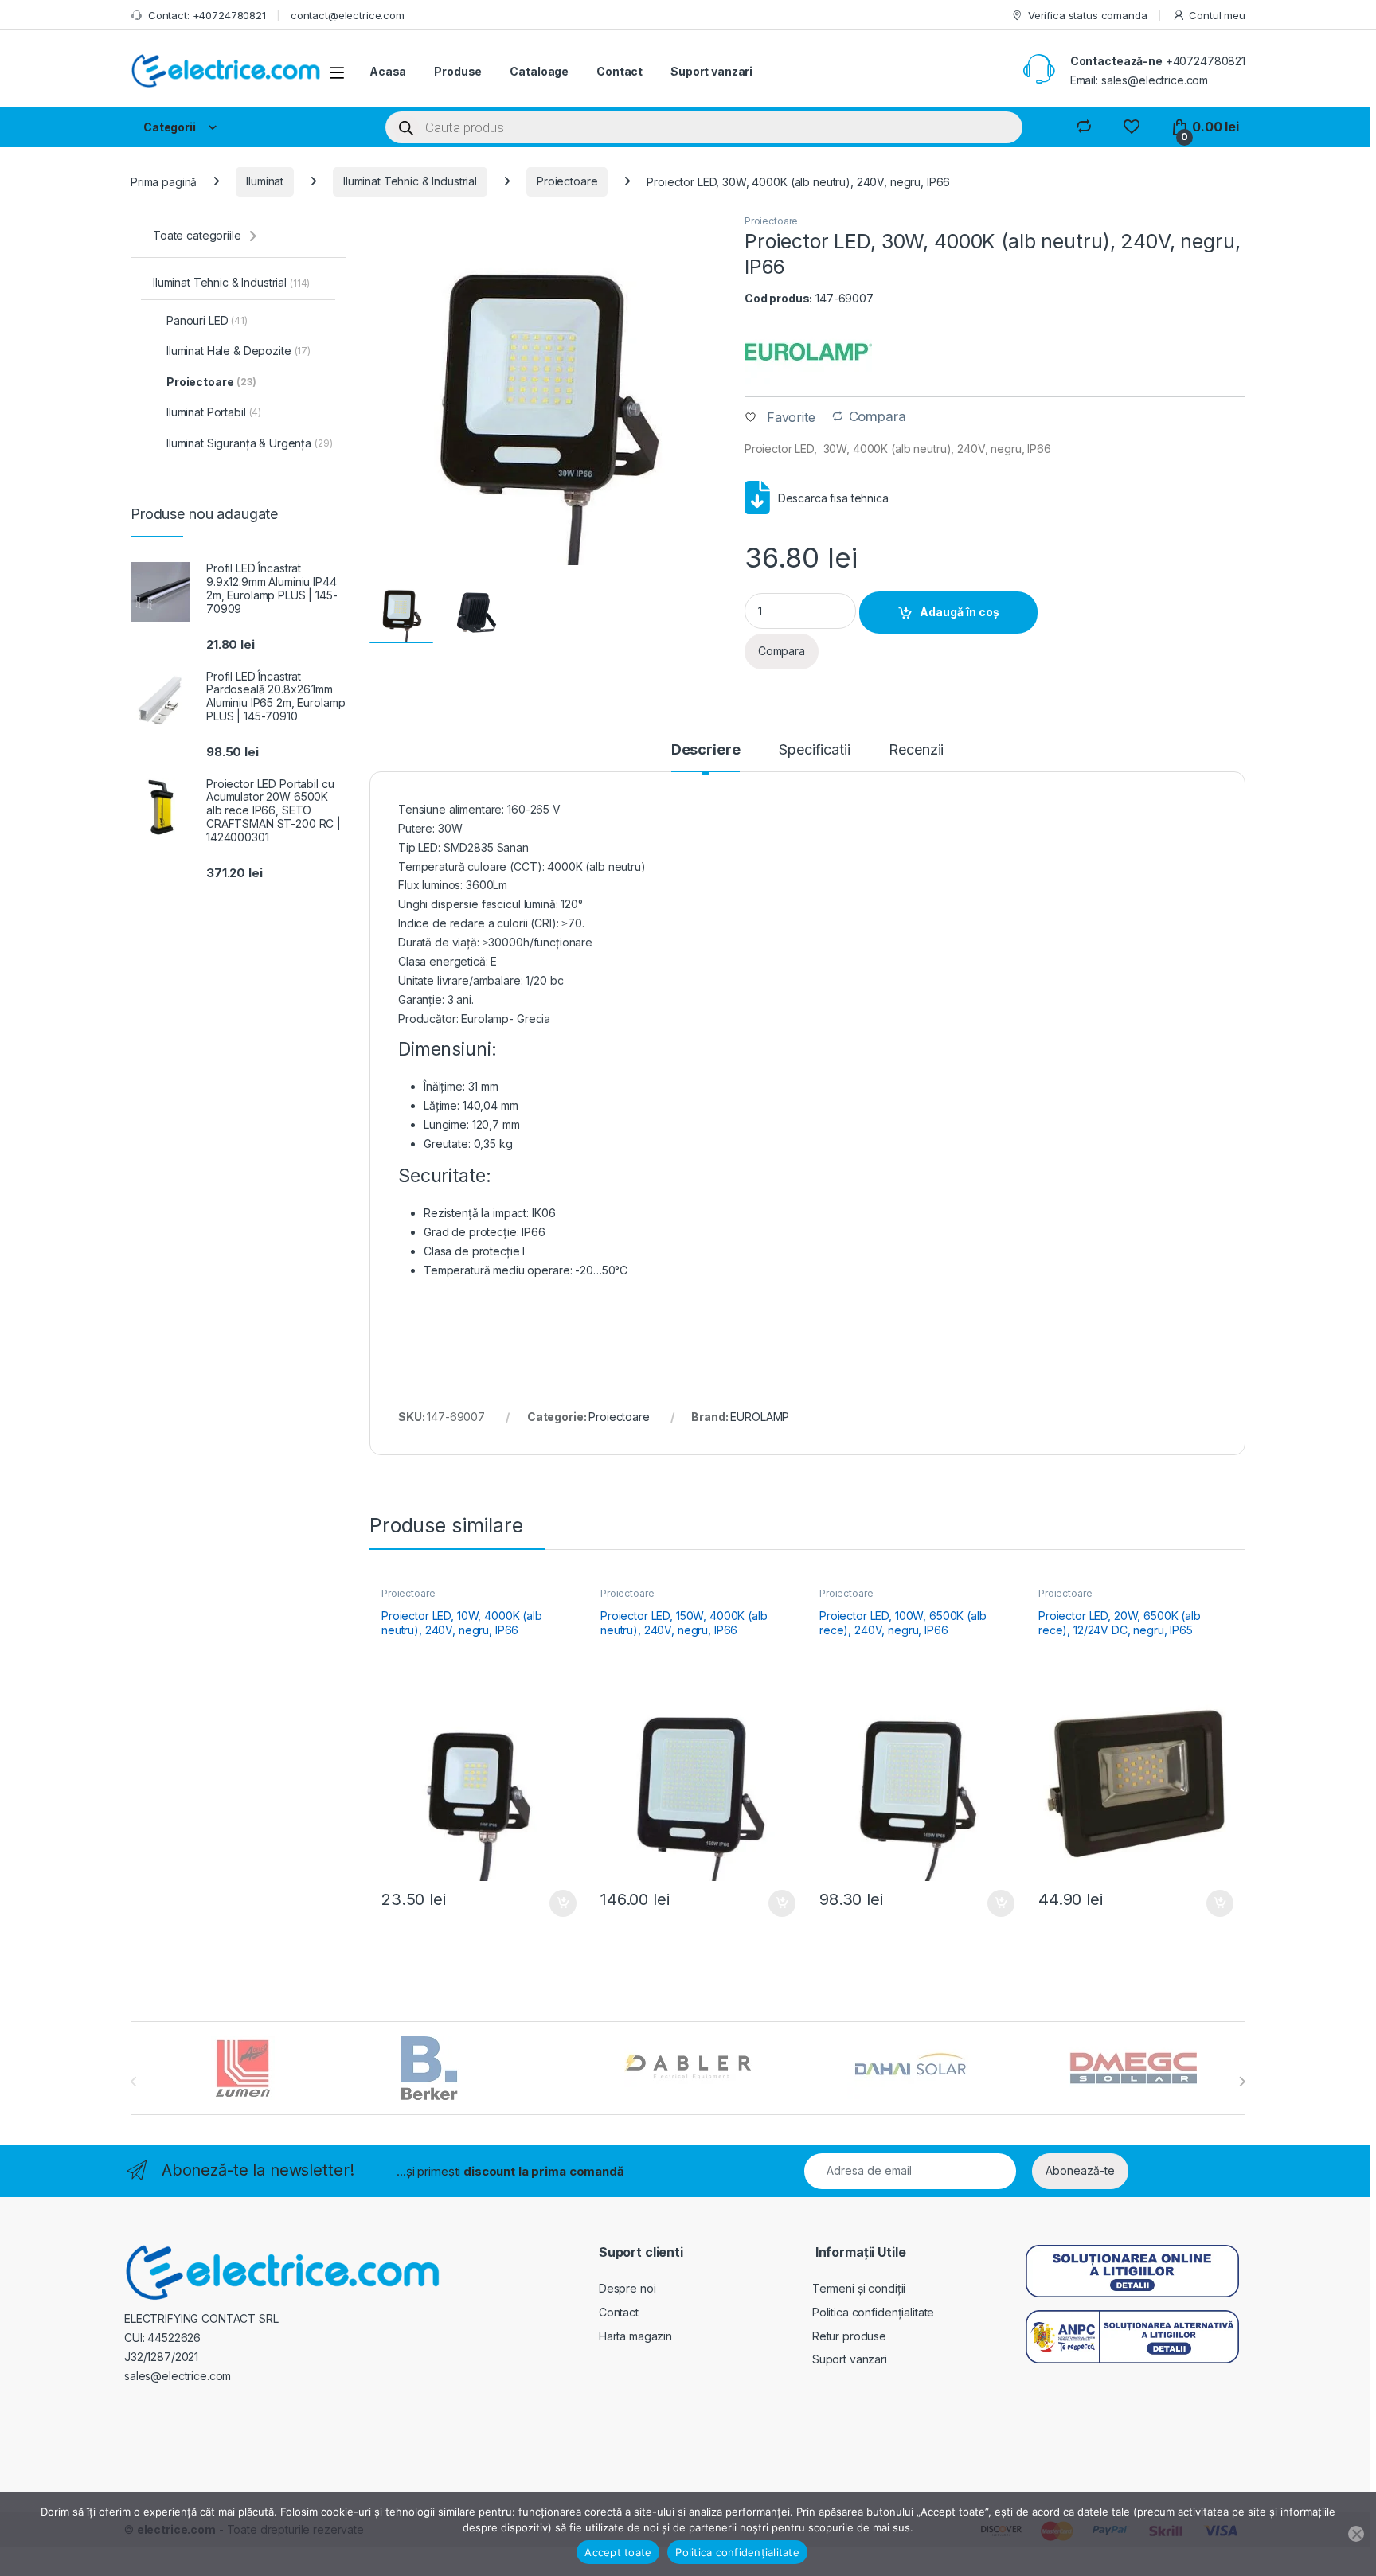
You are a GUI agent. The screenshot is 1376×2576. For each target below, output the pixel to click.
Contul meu (1217, 15)
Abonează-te (1080, 2170)
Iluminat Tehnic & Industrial (410, 181)
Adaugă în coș (960, 612)
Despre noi (627, 2288)
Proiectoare (567, 181)
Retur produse (849, 2336)
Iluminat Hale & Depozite (238, 351)
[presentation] (1242, 2082)
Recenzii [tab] (916, 750)
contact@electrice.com (348, 15)
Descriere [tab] (706, 750)
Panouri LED (207, 320)
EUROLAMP (760, 1417)
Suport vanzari (711, 71)
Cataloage (539, 71)
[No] (1356, 2534)
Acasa (388, 71)
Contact (620, 71)
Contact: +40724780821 (207, 15)
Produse (458, 71)
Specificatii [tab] (814, 750)
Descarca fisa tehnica (833, 498)
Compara (878, 417)
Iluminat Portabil (214, 412)
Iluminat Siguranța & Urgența (250, 443)
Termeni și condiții (859, 2288)
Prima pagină (164, 181)
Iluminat (265, 181)
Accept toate (618, 2552)
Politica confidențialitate (873, 2312)
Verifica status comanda (1088, 15)
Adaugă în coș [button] (557, 1903)
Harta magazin (635, 2336)
